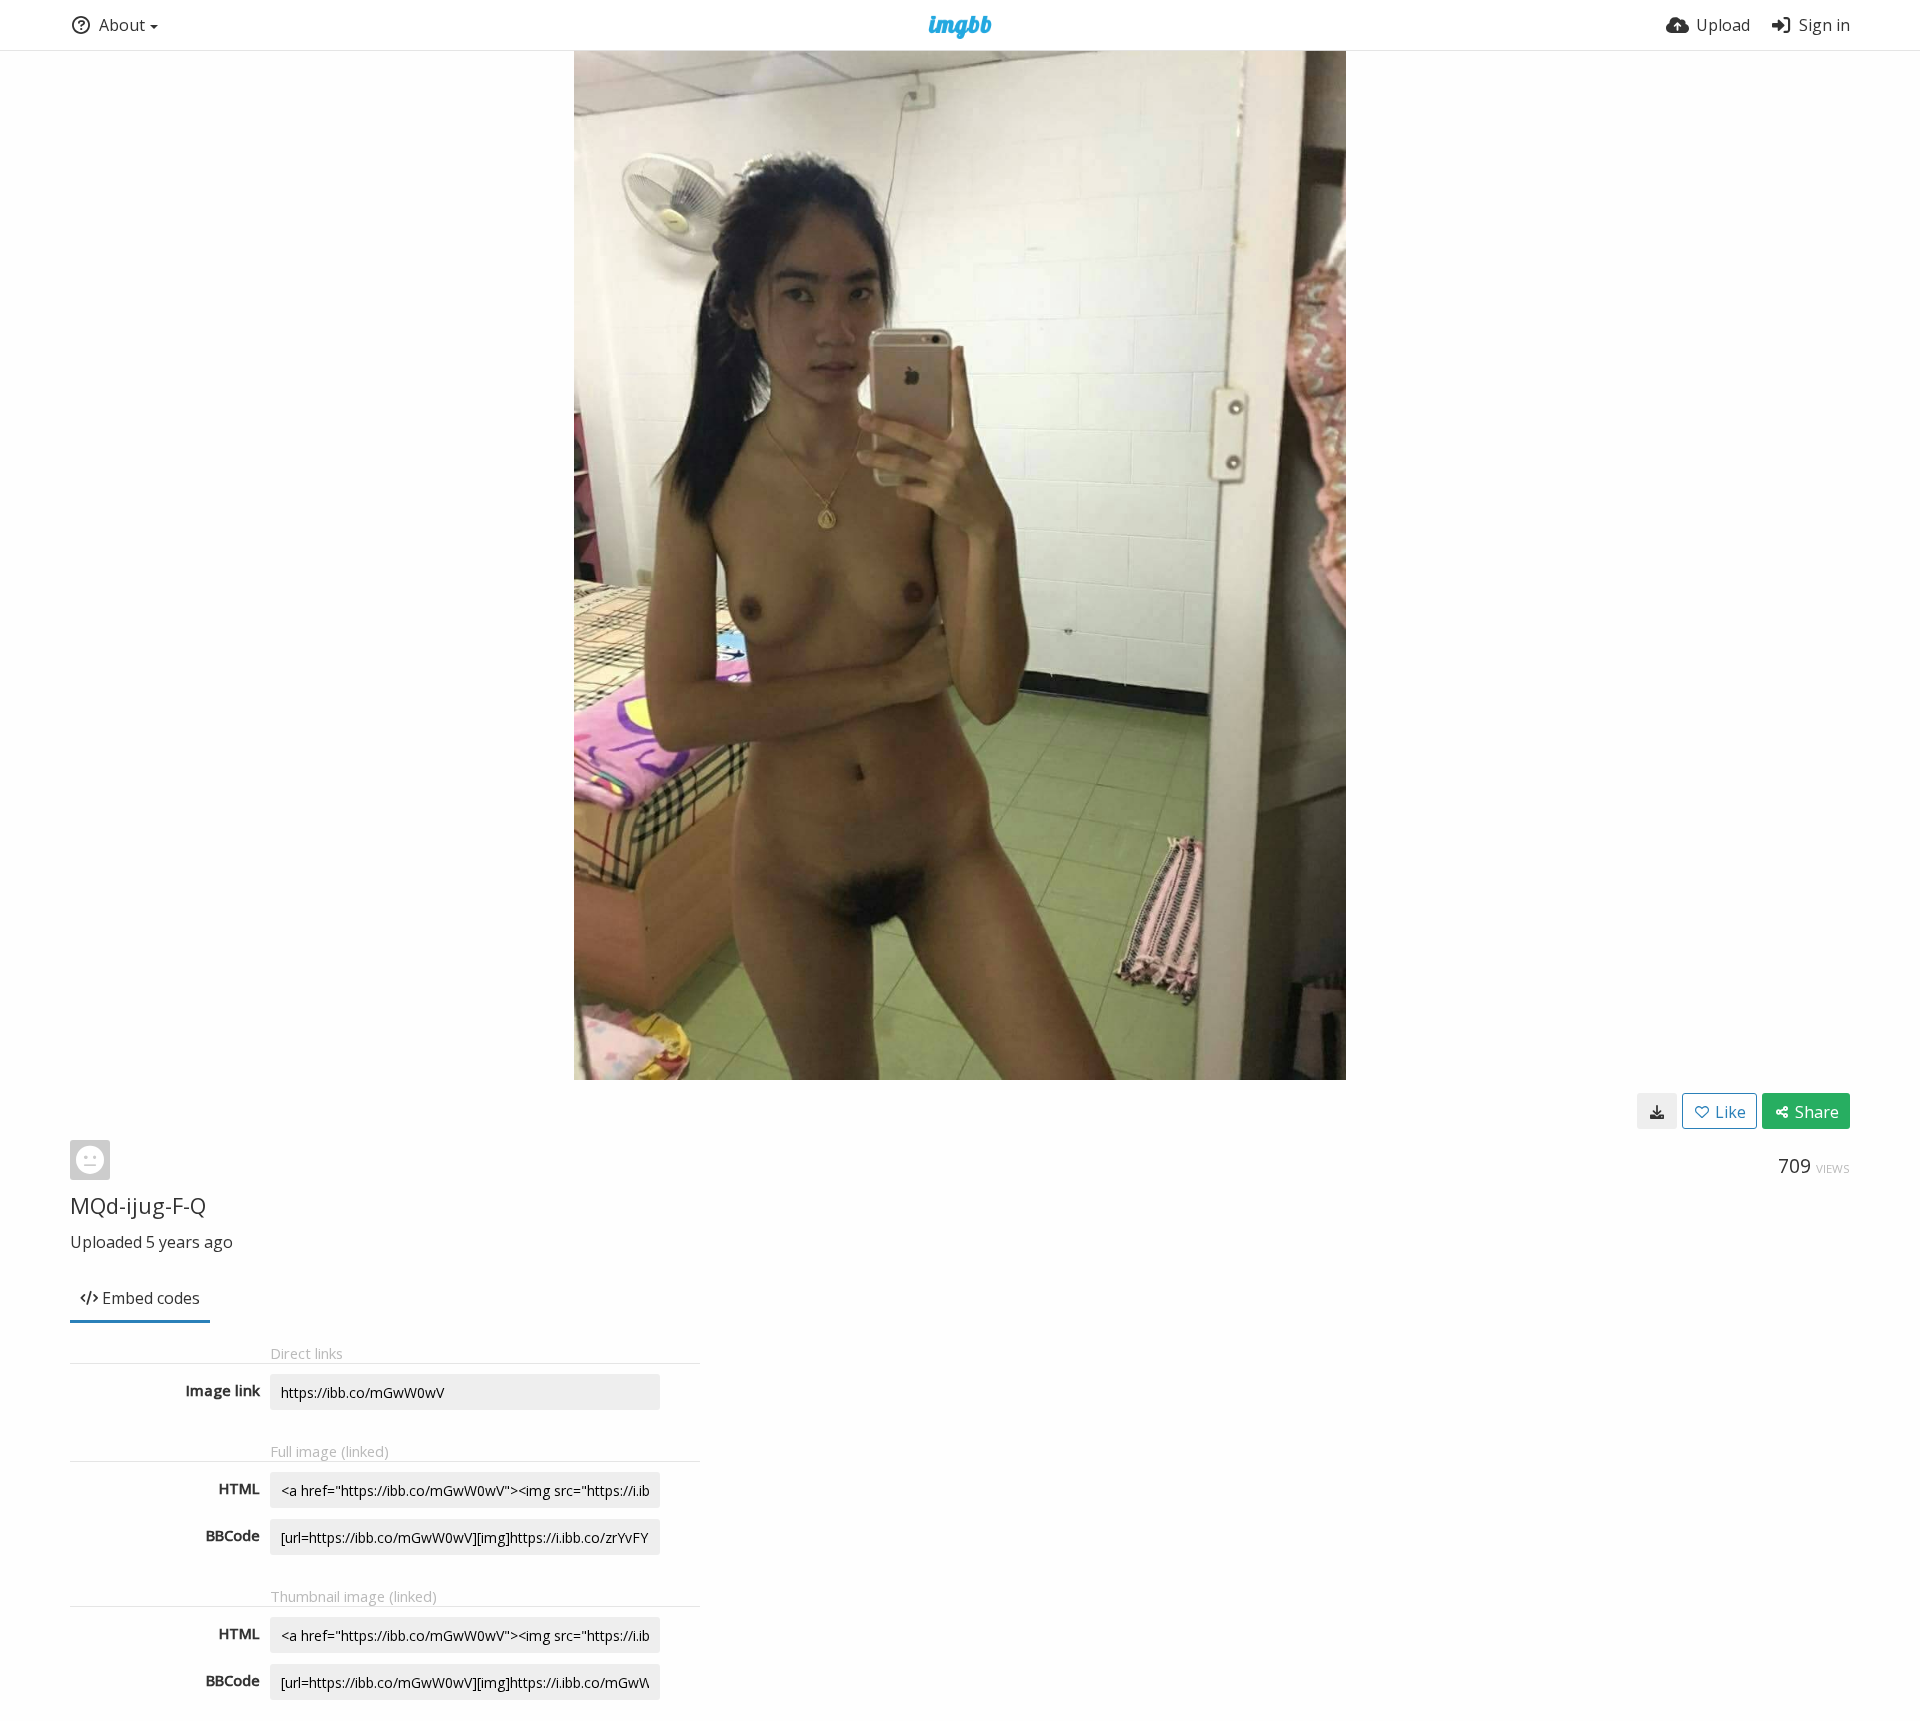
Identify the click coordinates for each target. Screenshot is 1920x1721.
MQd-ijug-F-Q (138, 1205)
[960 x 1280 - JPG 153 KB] (1657, 1111)
